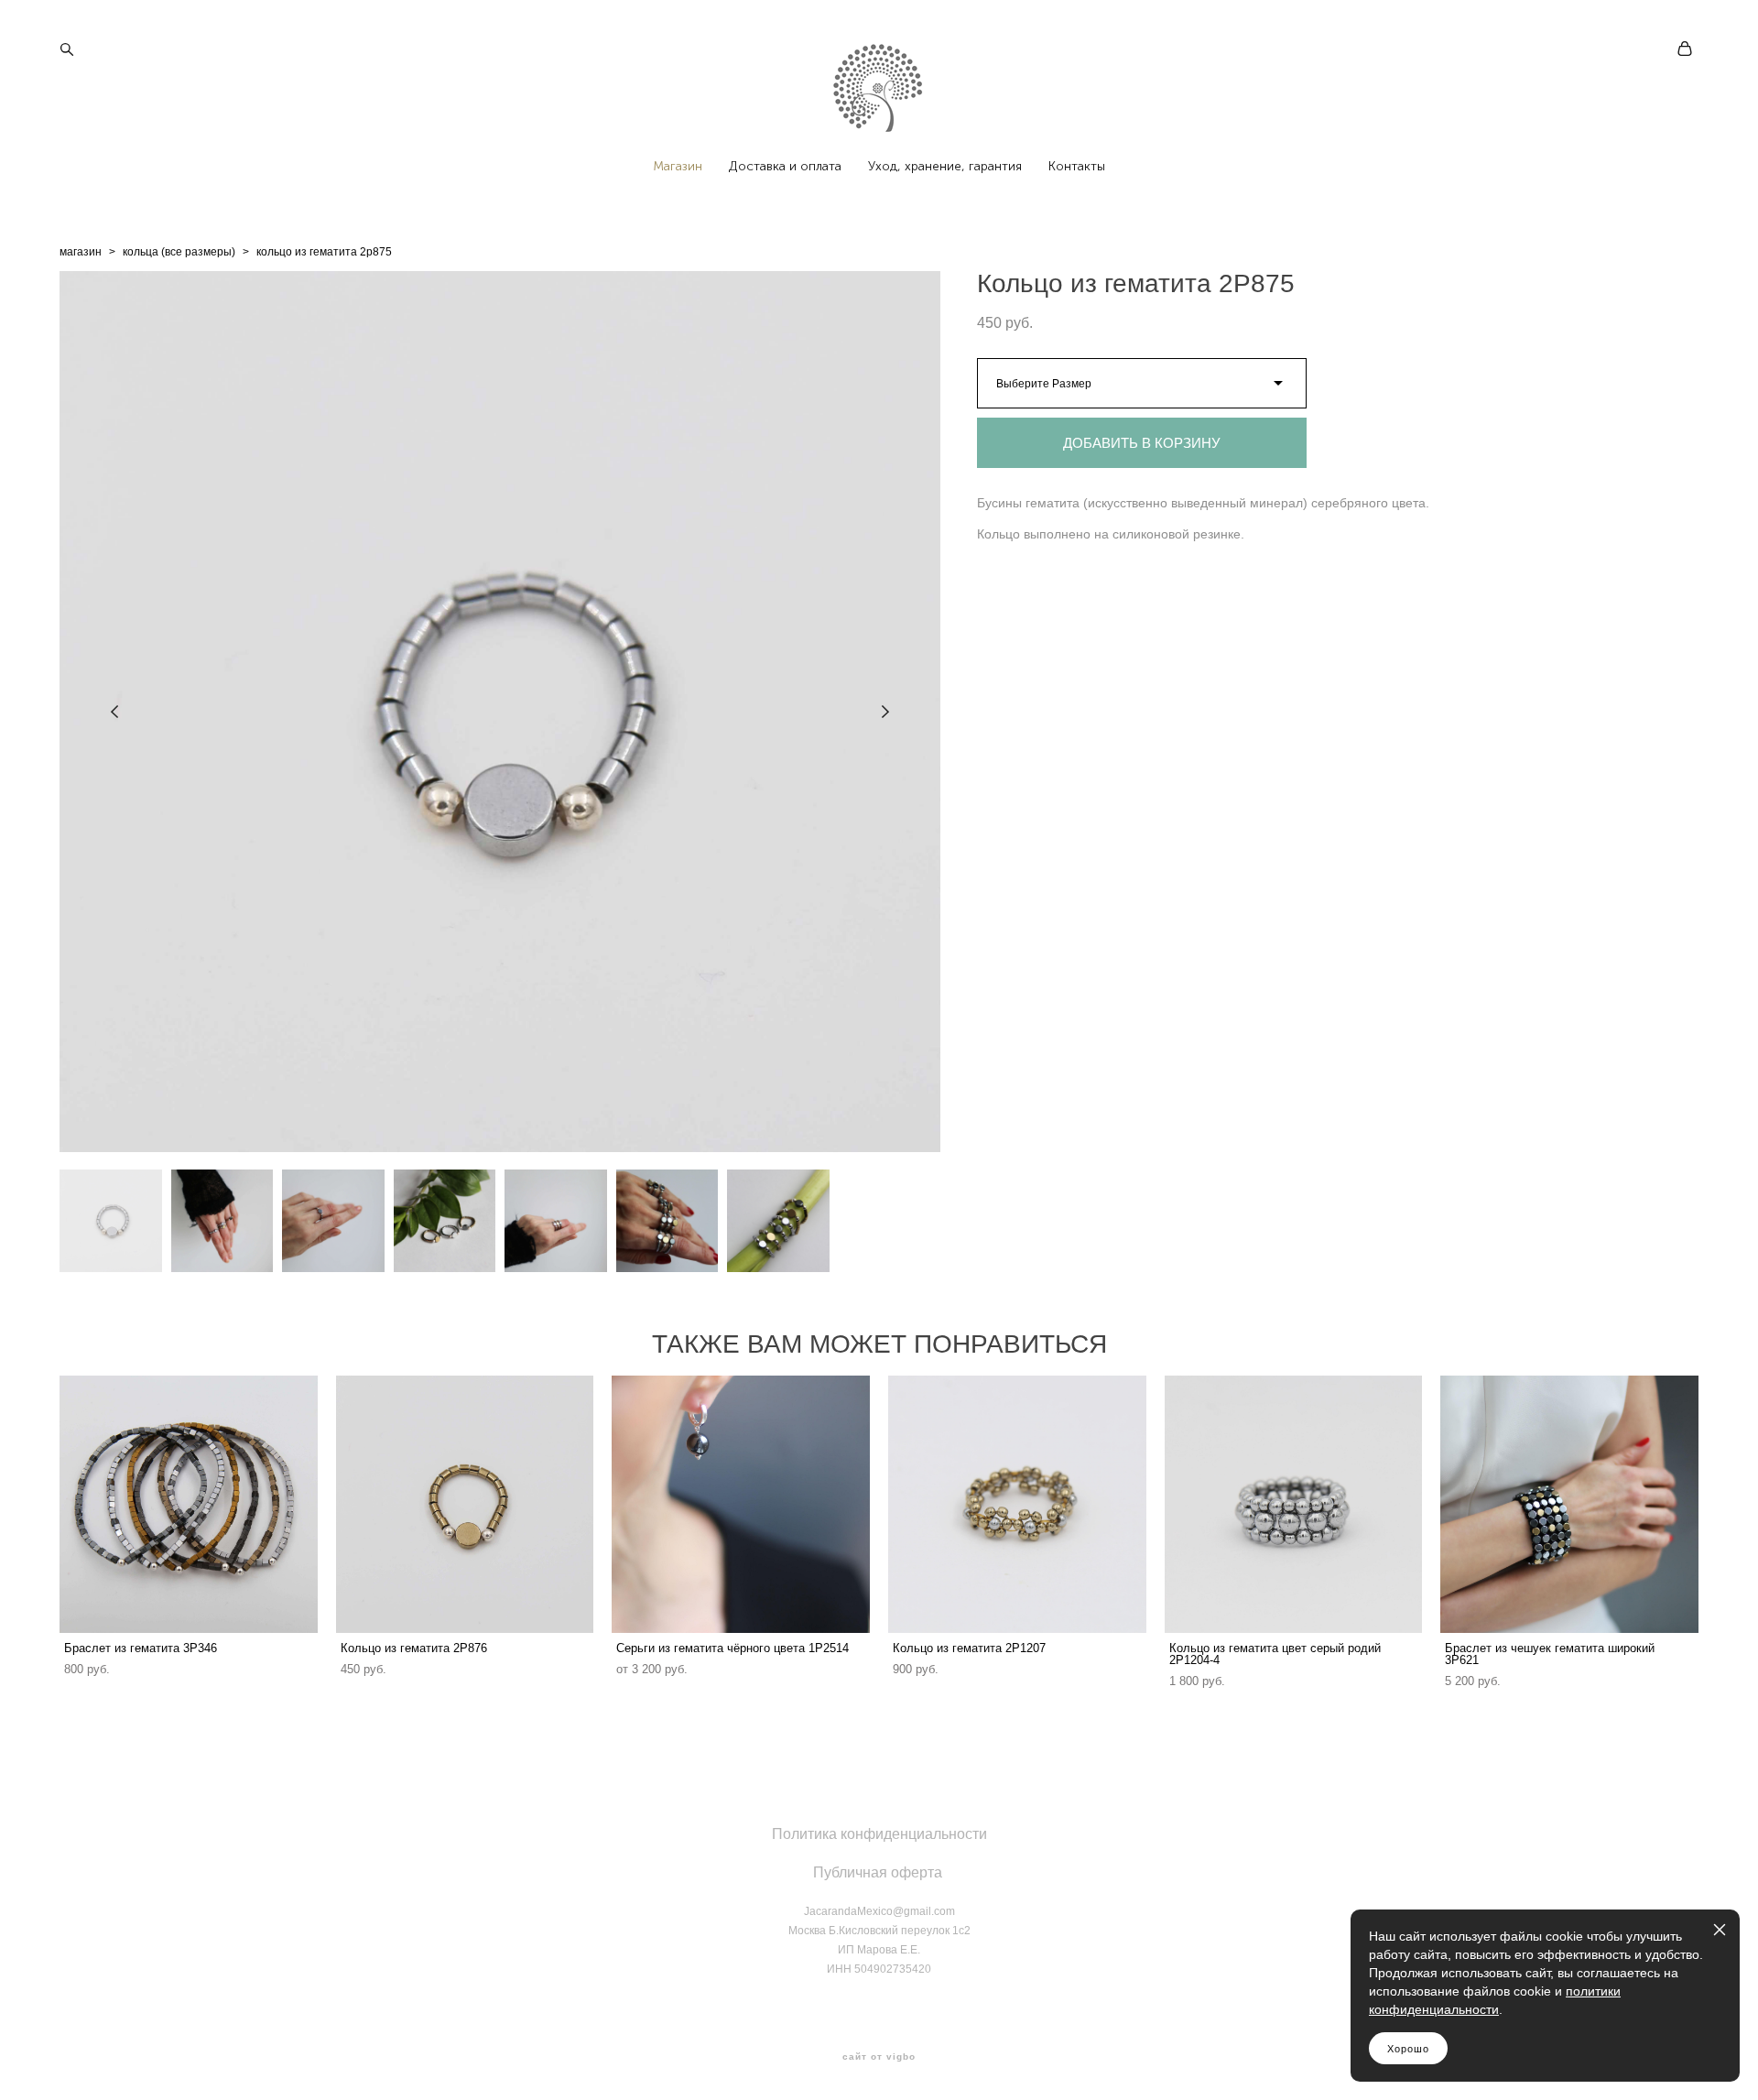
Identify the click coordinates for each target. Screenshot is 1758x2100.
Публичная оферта (878, 1872)
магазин (81, 252)
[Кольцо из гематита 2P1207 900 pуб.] (1017, 1504)
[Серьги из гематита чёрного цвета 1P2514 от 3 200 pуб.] (741, 1504)
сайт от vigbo (879, 2057)
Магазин (678, 167)
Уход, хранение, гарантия (945, 167)
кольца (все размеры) (179, 252)
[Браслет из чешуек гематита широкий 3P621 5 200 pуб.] (1569, 1504)
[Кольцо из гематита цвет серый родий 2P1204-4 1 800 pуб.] (1294, 1504)
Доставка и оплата (785, 167)
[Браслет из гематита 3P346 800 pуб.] (189, 1504)
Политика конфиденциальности (879, 1834)
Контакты (1077, 167)
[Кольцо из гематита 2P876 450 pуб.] (465, 1504)
